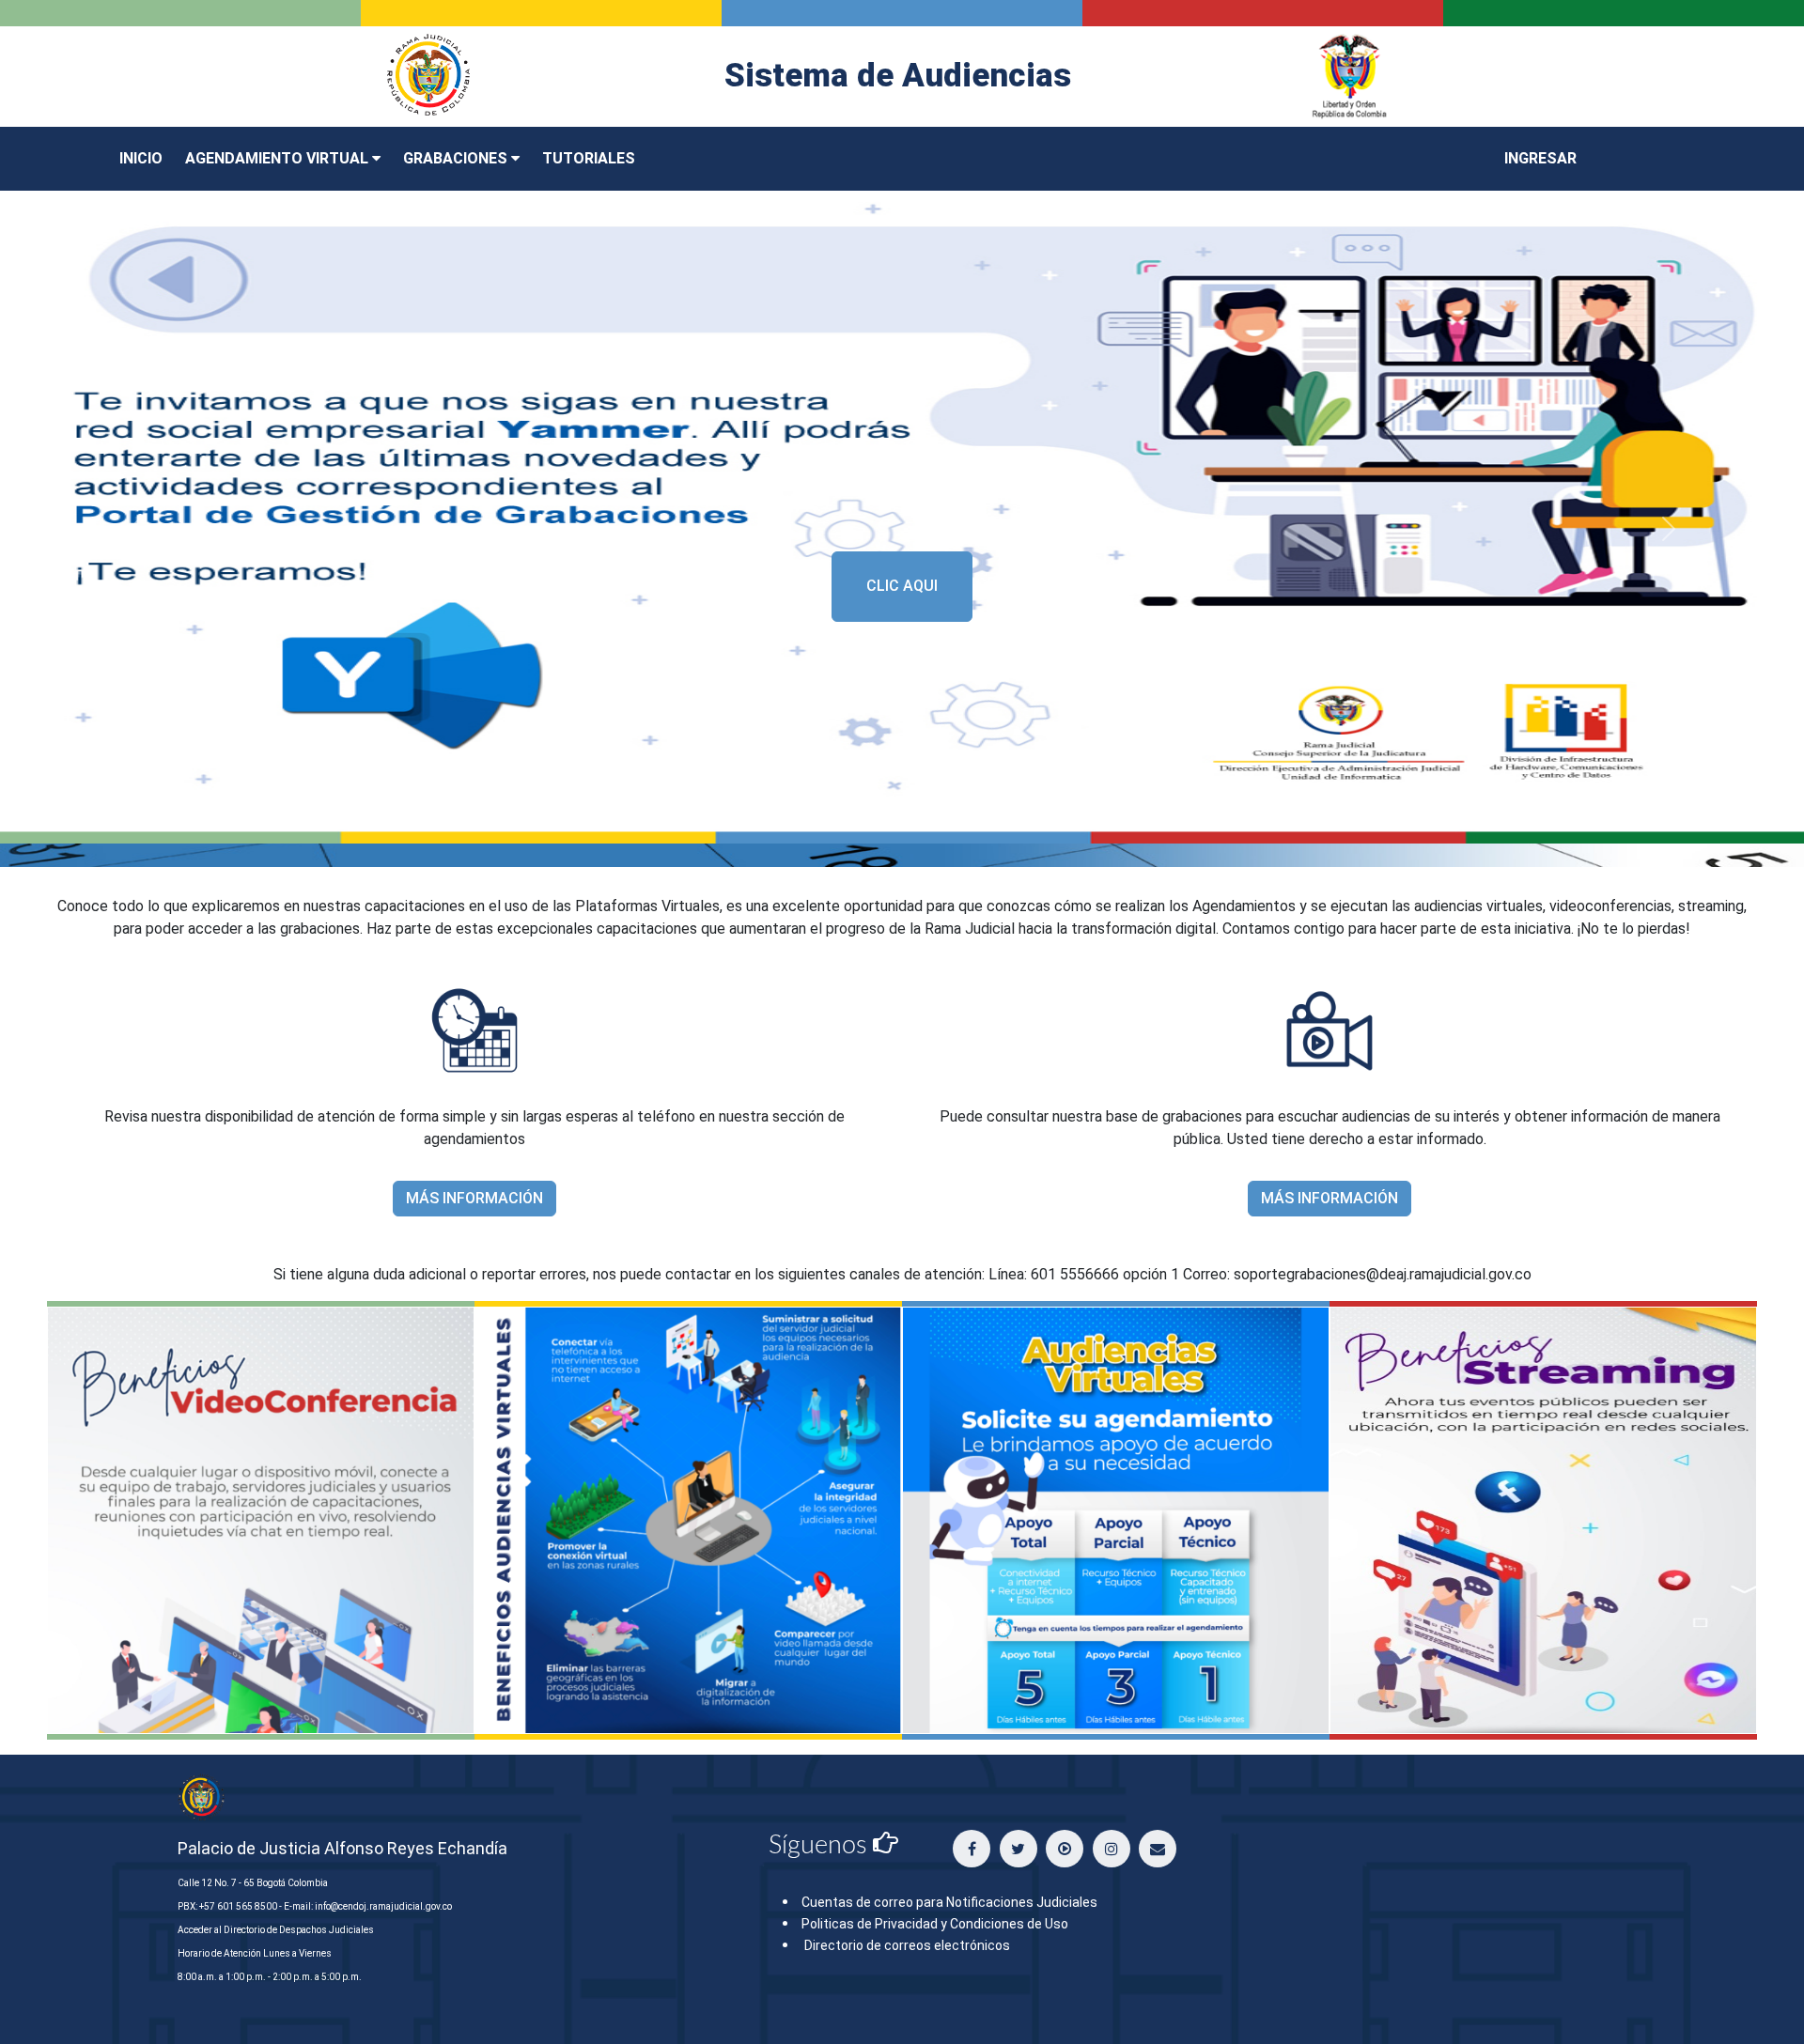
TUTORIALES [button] (589, 158)
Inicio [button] (141, 158)
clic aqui (902, 586)
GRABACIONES (457, 158)
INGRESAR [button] (1540, 158)
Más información (474, 1198)
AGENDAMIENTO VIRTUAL (279, 158)
